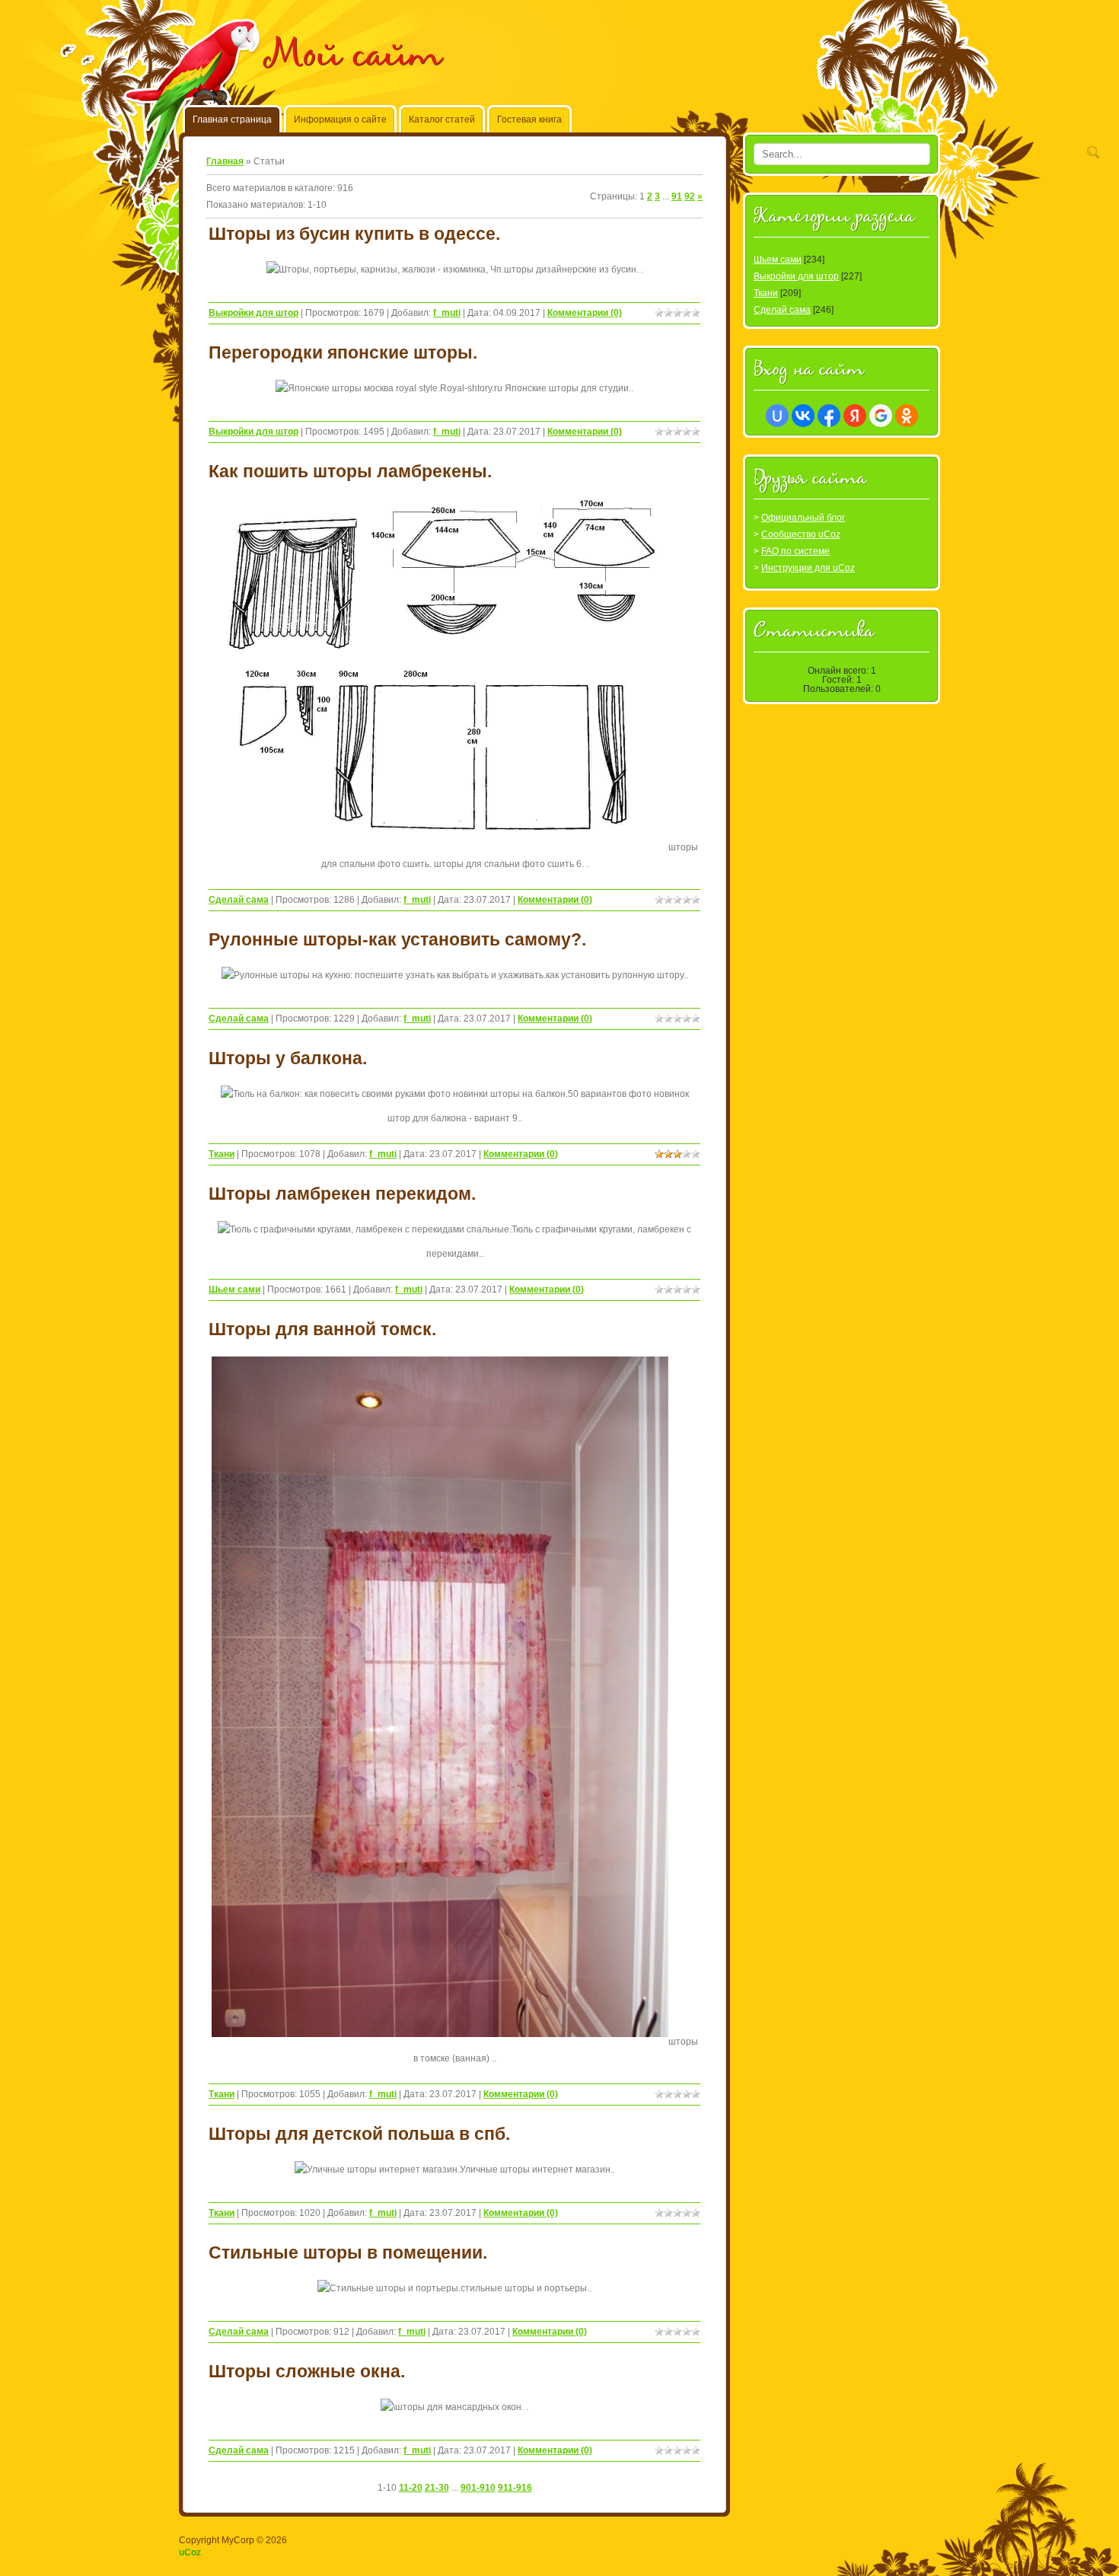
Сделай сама (239, 900)
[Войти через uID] (777, 416)
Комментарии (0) (585, 313)
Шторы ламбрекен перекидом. (342, 1194)
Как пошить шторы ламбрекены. (350, 471)
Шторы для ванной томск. (322, 1329)
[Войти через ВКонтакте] (803, 416)
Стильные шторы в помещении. (348, 2252)
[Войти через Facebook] (829, 416)
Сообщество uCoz (801, 534)
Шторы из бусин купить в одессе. (354, 234)
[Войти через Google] (881, 416)
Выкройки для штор (253, 313)
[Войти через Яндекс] (855, 416)
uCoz (190, 2552)
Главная (225, 161)
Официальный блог (803, 518)
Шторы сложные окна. (307, 2371)
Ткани (222, 1154)
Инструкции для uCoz (808, 568)
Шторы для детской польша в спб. (359, 2134)
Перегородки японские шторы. (343, 352)
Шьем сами (234, 1290)
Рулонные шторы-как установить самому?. (397, 939)
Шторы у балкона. (288, 1058)
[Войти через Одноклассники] (907, 416)
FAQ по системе (795, 551)
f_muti (447, 313)
